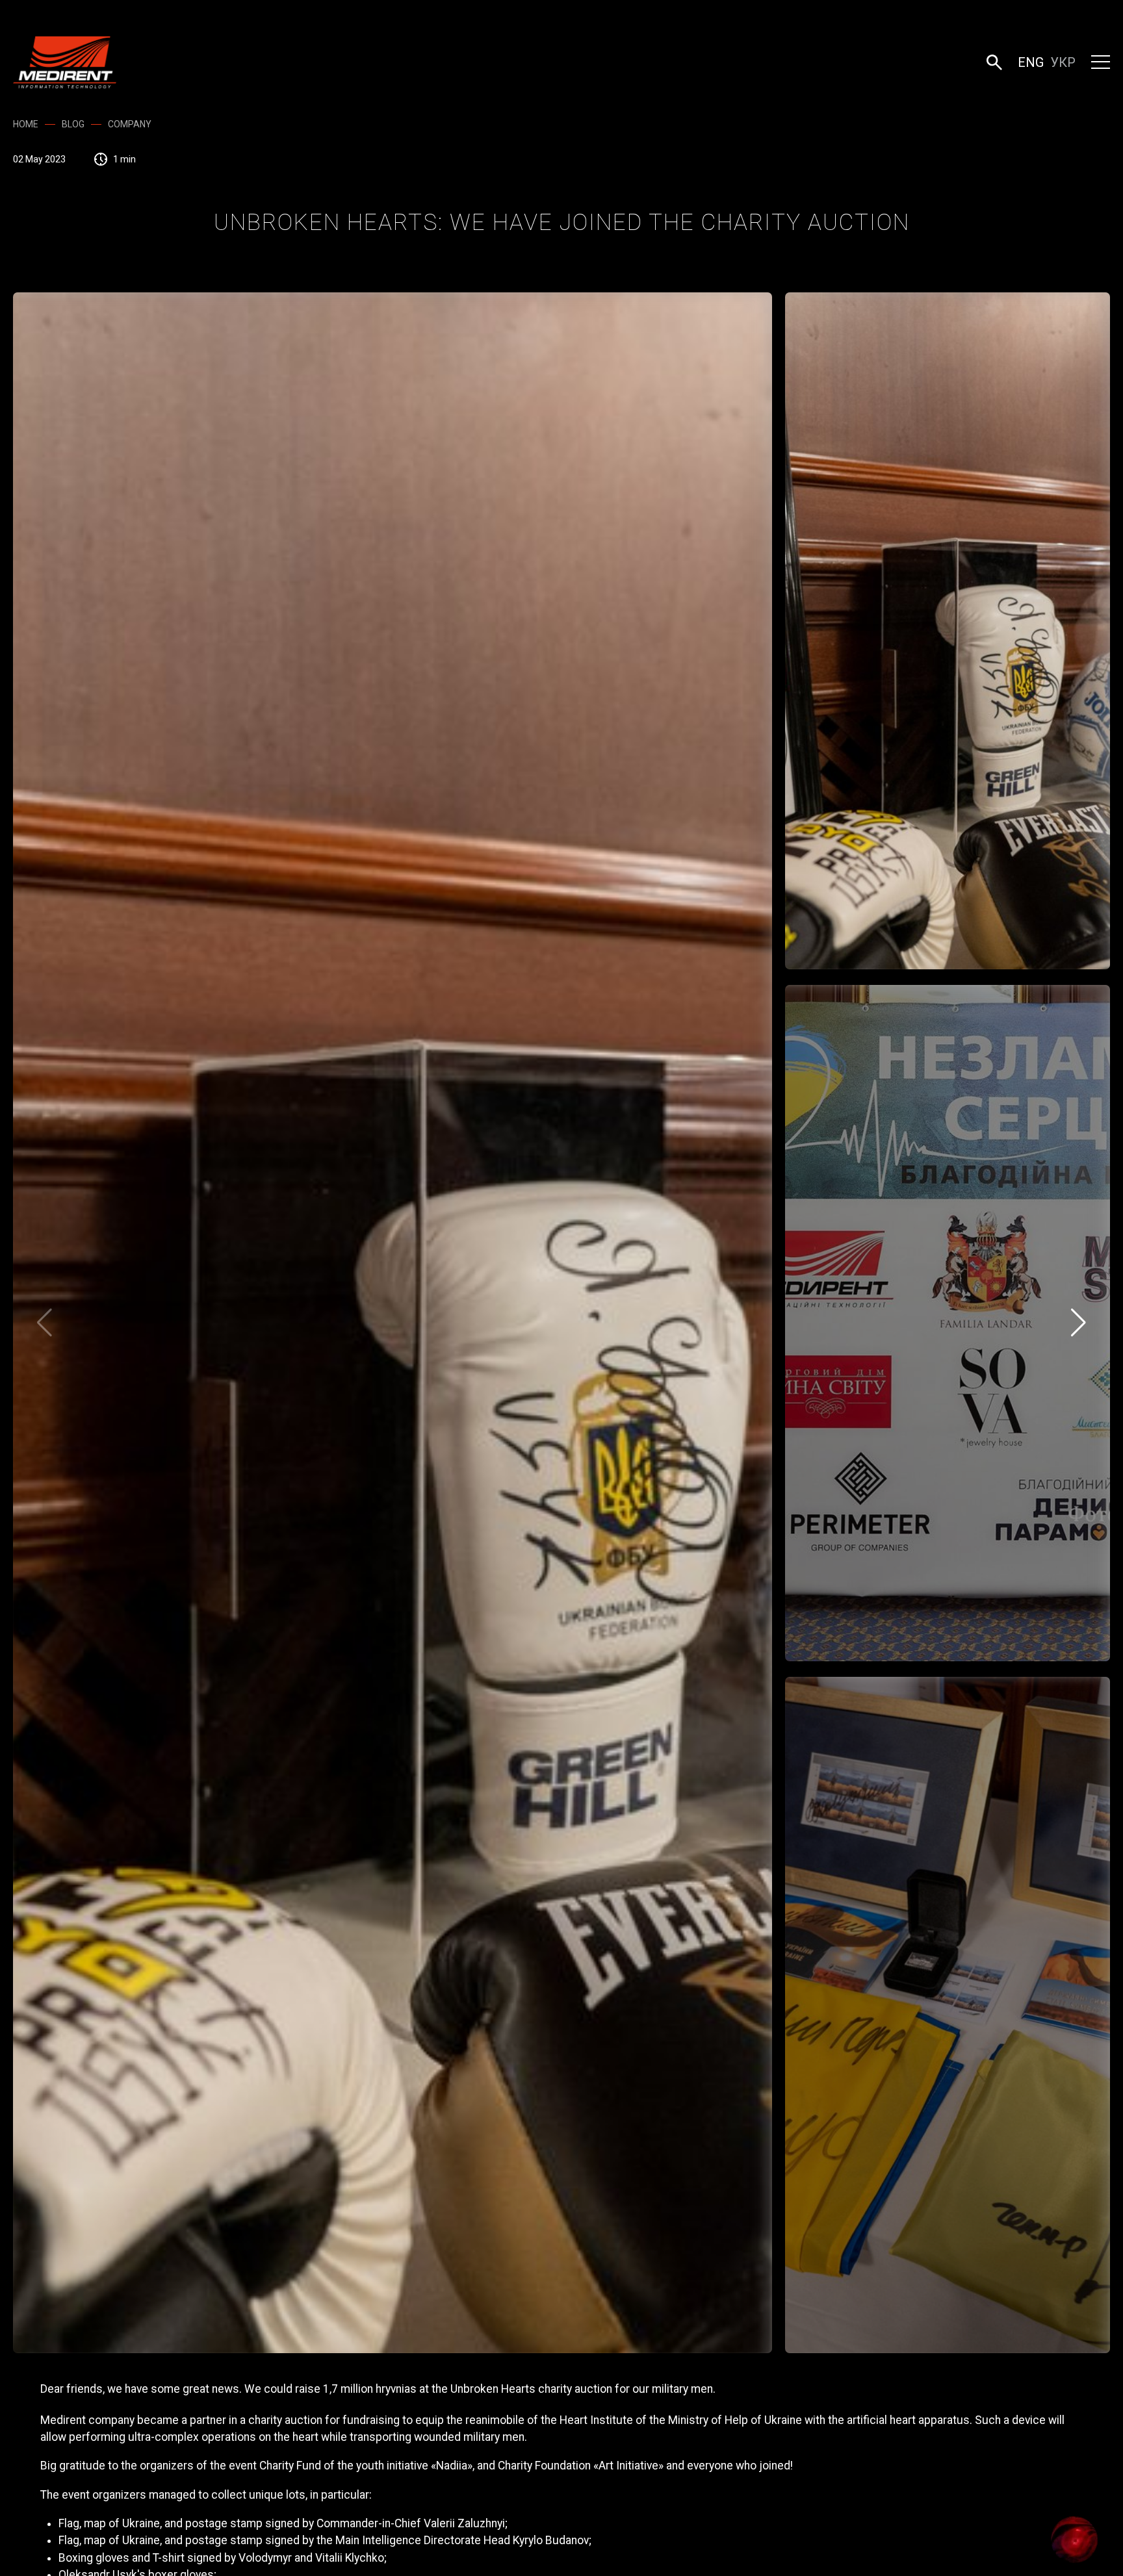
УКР (1063, 62)
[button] (994, 62)
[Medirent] (65, 62)
